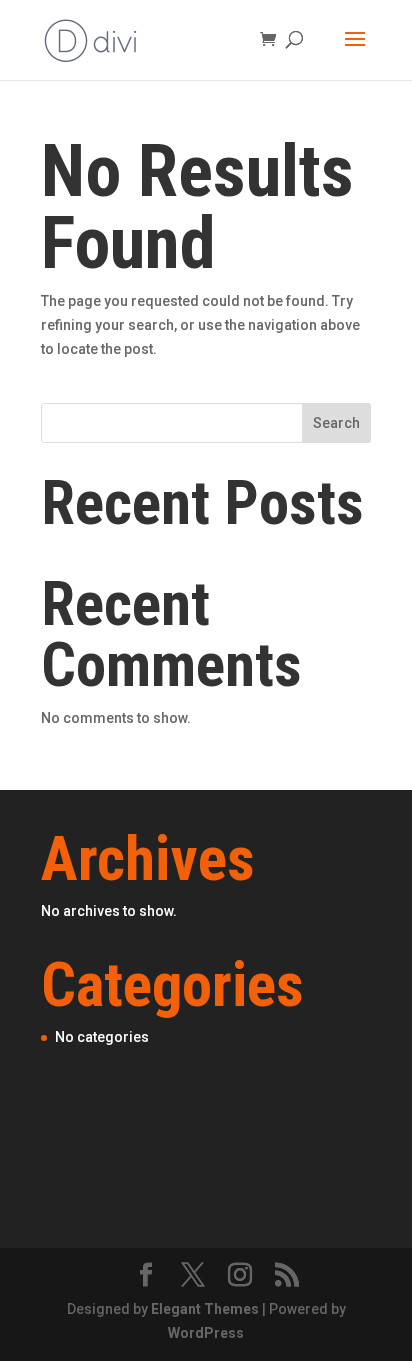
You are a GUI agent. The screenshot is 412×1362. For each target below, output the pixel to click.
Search (336, 423)
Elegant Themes (205, 1309)
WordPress (206, 1333)
